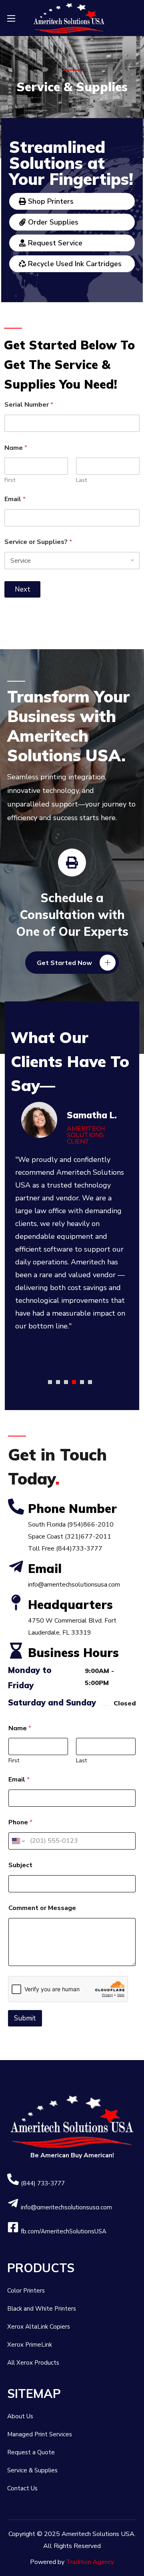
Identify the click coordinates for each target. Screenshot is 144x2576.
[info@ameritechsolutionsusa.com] (13, 2203)
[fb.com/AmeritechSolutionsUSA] (13, 2227)
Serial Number (29, 405)
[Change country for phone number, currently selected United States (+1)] (18, 1841)
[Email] (16, 1567)
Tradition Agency (90, 2562)
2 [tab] (58, 1382)
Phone (20, 1823)
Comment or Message (42, 1908)
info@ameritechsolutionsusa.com (66, 2207)
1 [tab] (50, 1382)
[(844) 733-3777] (13, 2179)
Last (81, 480)
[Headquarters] (16, 1603)
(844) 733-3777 (43, 2183)
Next (23, 589)
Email (15, 499)
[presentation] (50, 1382)
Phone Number (72, 1509)
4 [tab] (74, 1382)
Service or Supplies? (38, 542)
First (10, 480)
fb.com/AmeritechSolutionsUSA (64, 2231)
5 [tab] (82, 1382)
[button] (72, 963)
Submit (25, 2018)
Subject (20, 1865)
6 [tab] (90, 1382)
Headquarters (70, 1605)
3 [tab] (66, 1382)
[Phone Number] (16, 1507)
